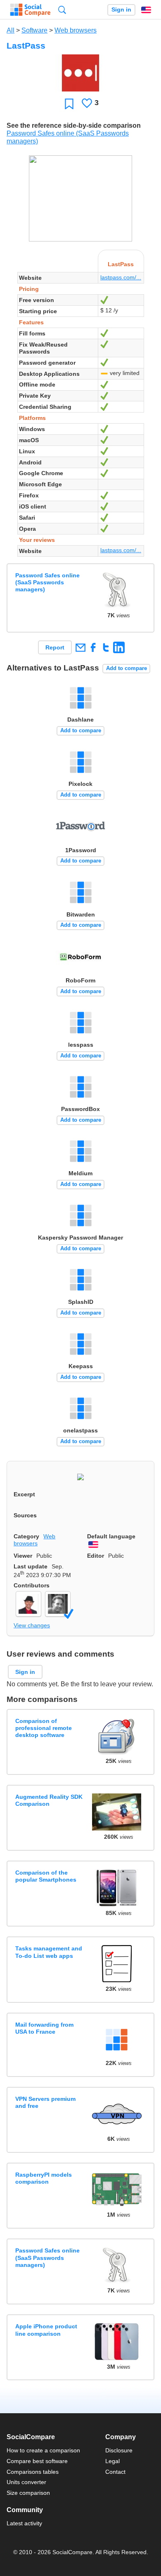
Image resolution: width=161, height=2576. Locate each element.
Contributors (32, 1585)
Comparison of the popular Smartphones (46, 1876)
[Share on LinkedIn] (119, 647)
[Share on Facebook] (93, 647)
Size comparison (28, 2493)
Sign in (121, 10)
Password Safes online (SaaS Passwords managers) (47, 582)
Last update (31, 1566)
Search (62, 10)
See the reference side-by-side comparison (74, 125)
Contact (115, 2472)
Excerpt (24, 1494)
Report (55, 647)
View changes (32, 1625)
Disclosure (119, 2450)
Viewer (23, 1556)
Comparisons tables (33, 2472)
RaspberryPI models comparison (44, 2178)
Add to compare (127, 668)
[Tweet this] (106, 647)
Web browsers (76, 30)
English (146, 10)
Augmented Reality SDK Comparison (49, 1800)
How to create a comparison (43, 2450)
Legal (112, 2461)
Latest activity (24, 2523)
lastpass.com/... (121, 277)
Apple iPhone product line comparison (46, 2330)
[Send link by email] (80, 647)
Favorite (69, 104)
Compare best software (37, 2461)
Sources (25, 1515)
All (11, 30)
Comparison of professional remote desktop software (44, 1728)
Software (34, 30)
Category (26, 1536)
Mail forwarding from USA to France (44, 2028)
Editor (96, 1556)
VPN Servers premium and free (45, 2102)
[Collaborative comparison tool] (30, 10)
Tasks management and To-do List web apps (49, 1952)
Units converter (26, 2482)
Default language (111, 1536)
